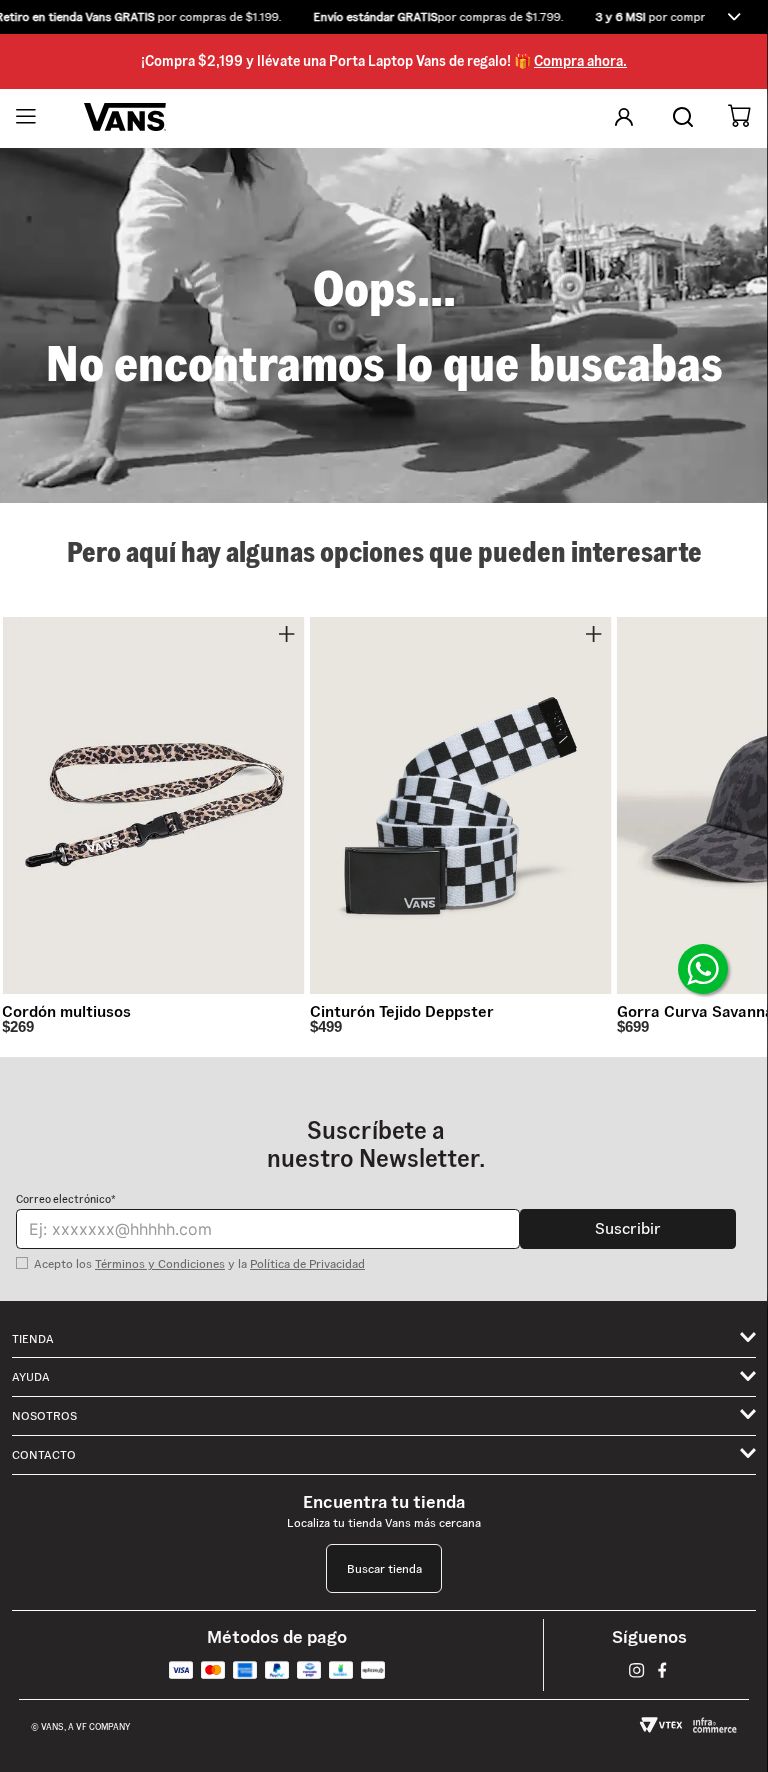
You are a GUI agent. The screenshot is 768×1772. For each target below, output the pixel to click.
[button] (384, 17)
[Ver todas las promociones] (734, 17)
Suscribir (628, 1228)
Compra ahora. (580, 61)
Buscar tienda (384, 1568)
